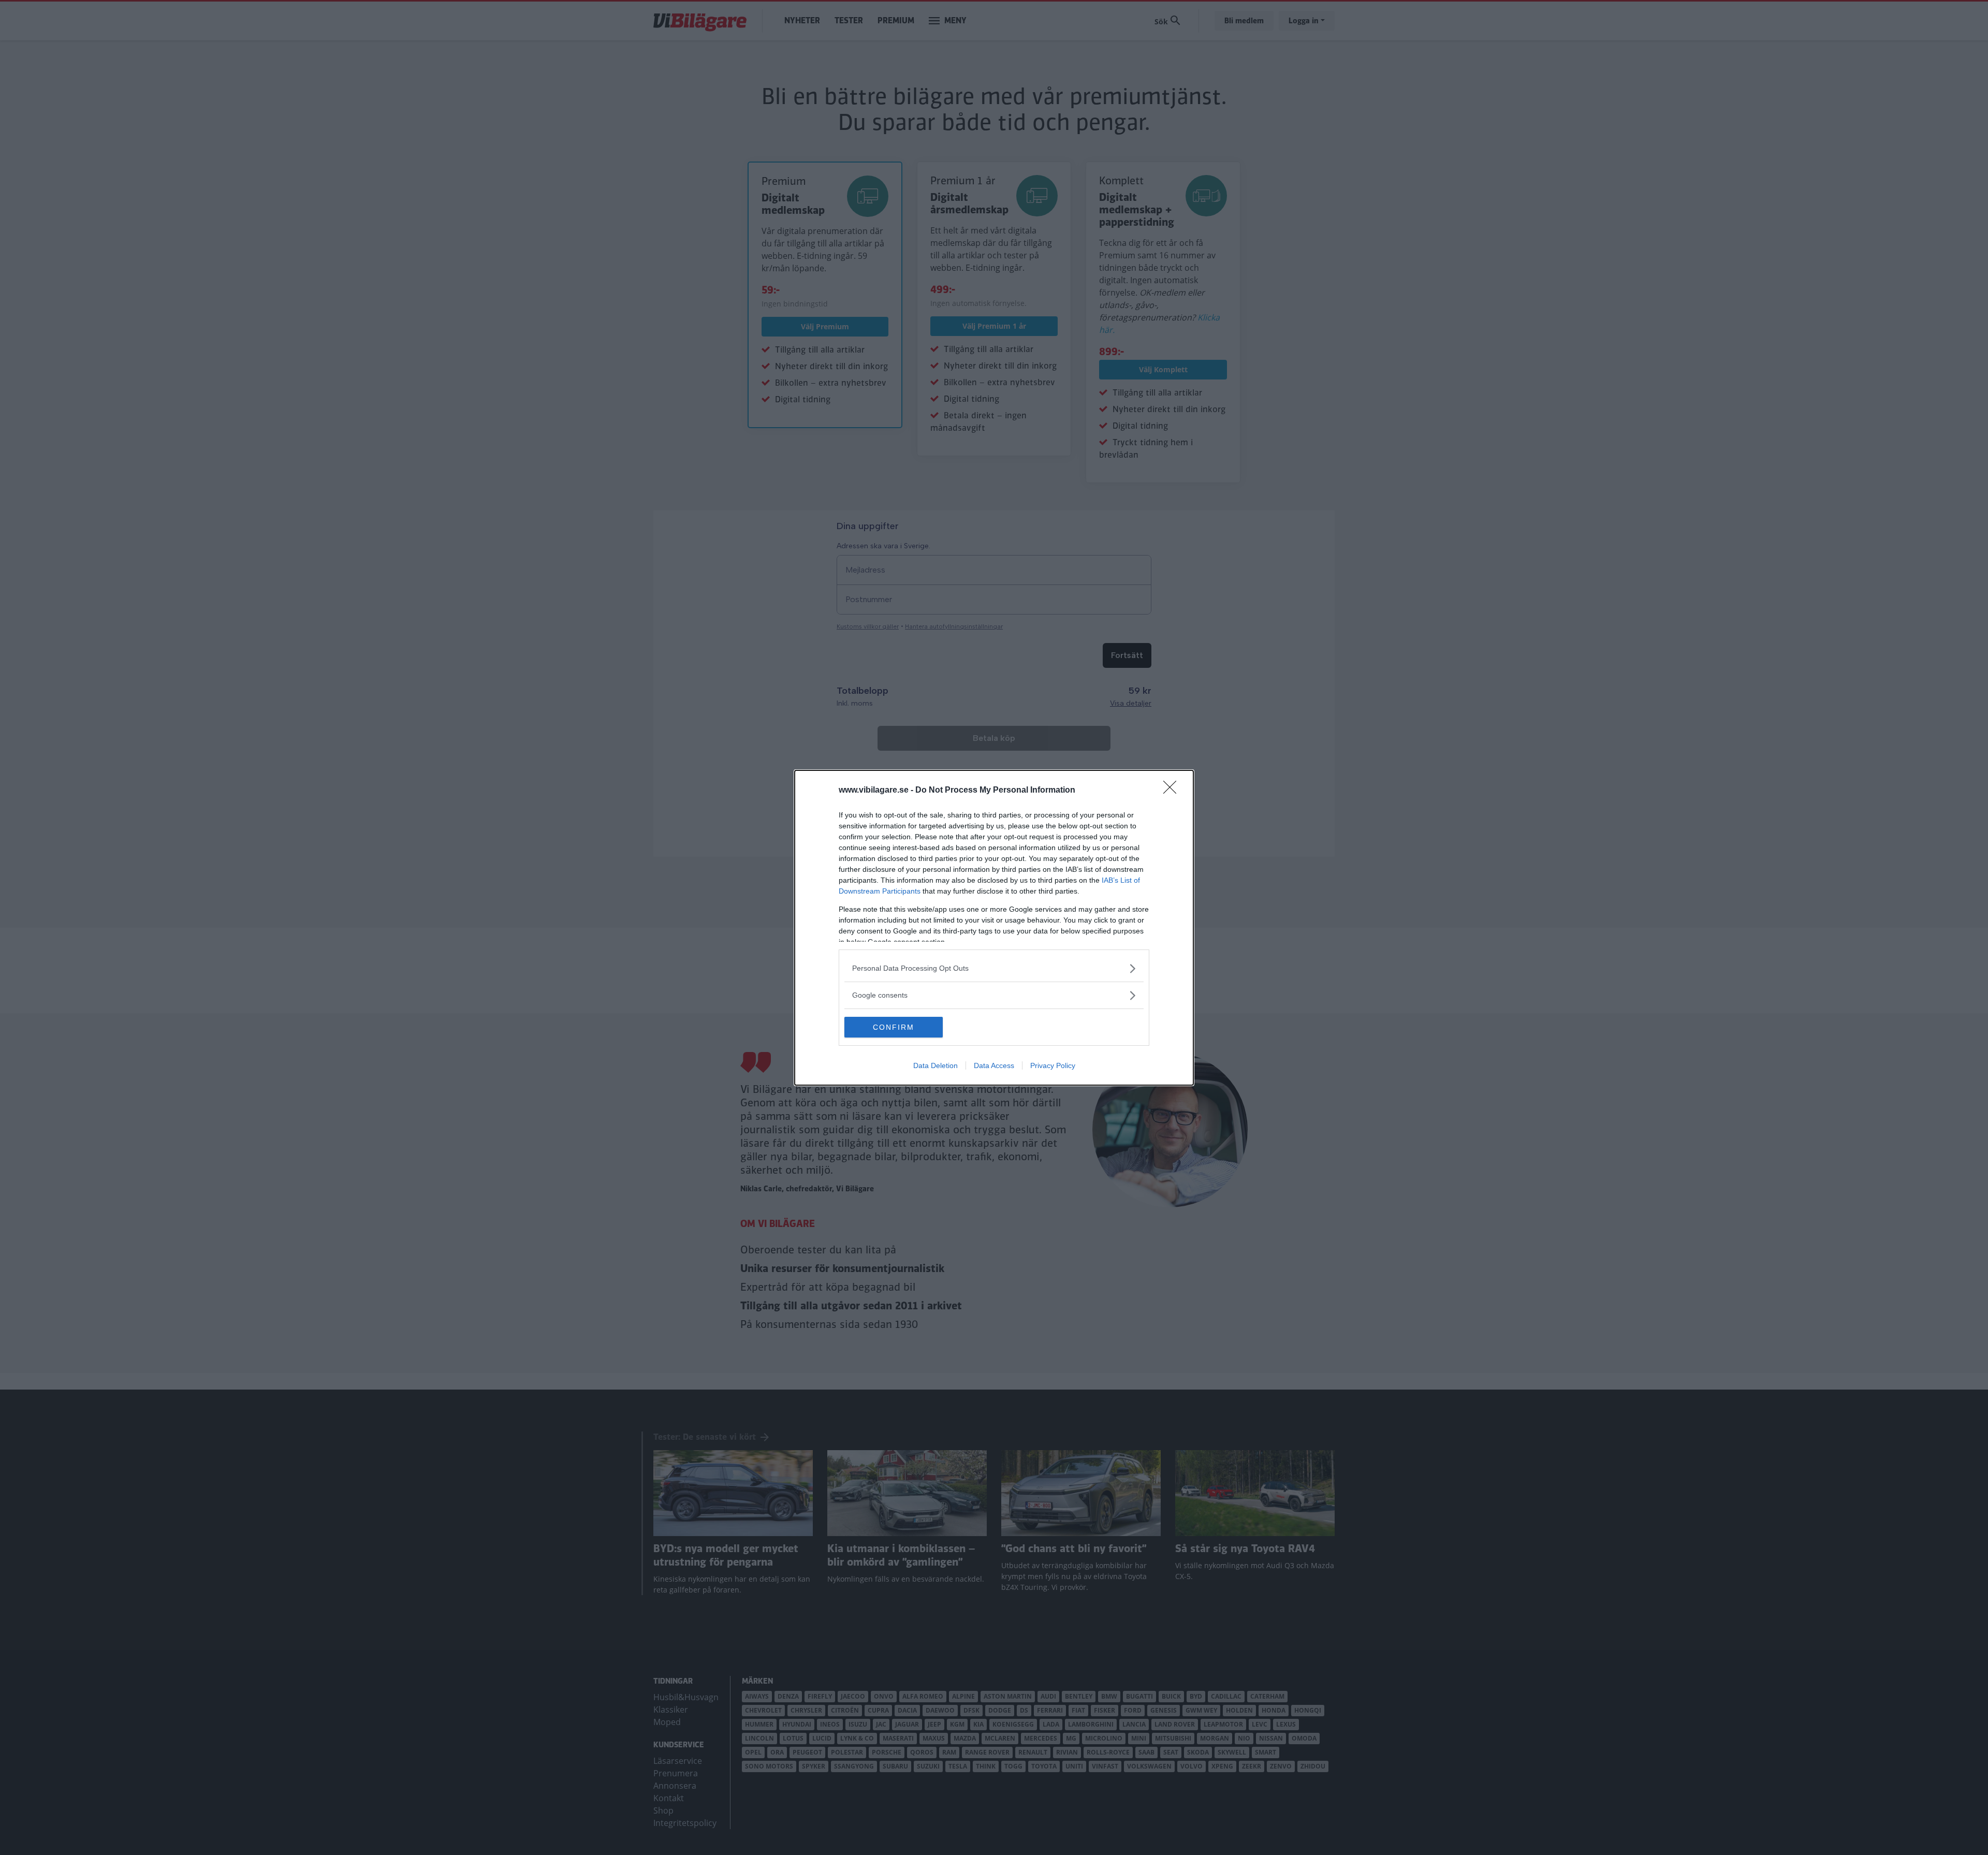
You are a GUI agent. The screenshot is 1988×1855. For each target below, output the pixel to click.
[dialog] (994, 928)
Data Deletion (935, 1065)
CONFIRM (894, 1027)
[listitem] (994, 968)
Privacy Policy (1053, 1065)
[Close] (1173, 791)
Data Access (994, 1065)
